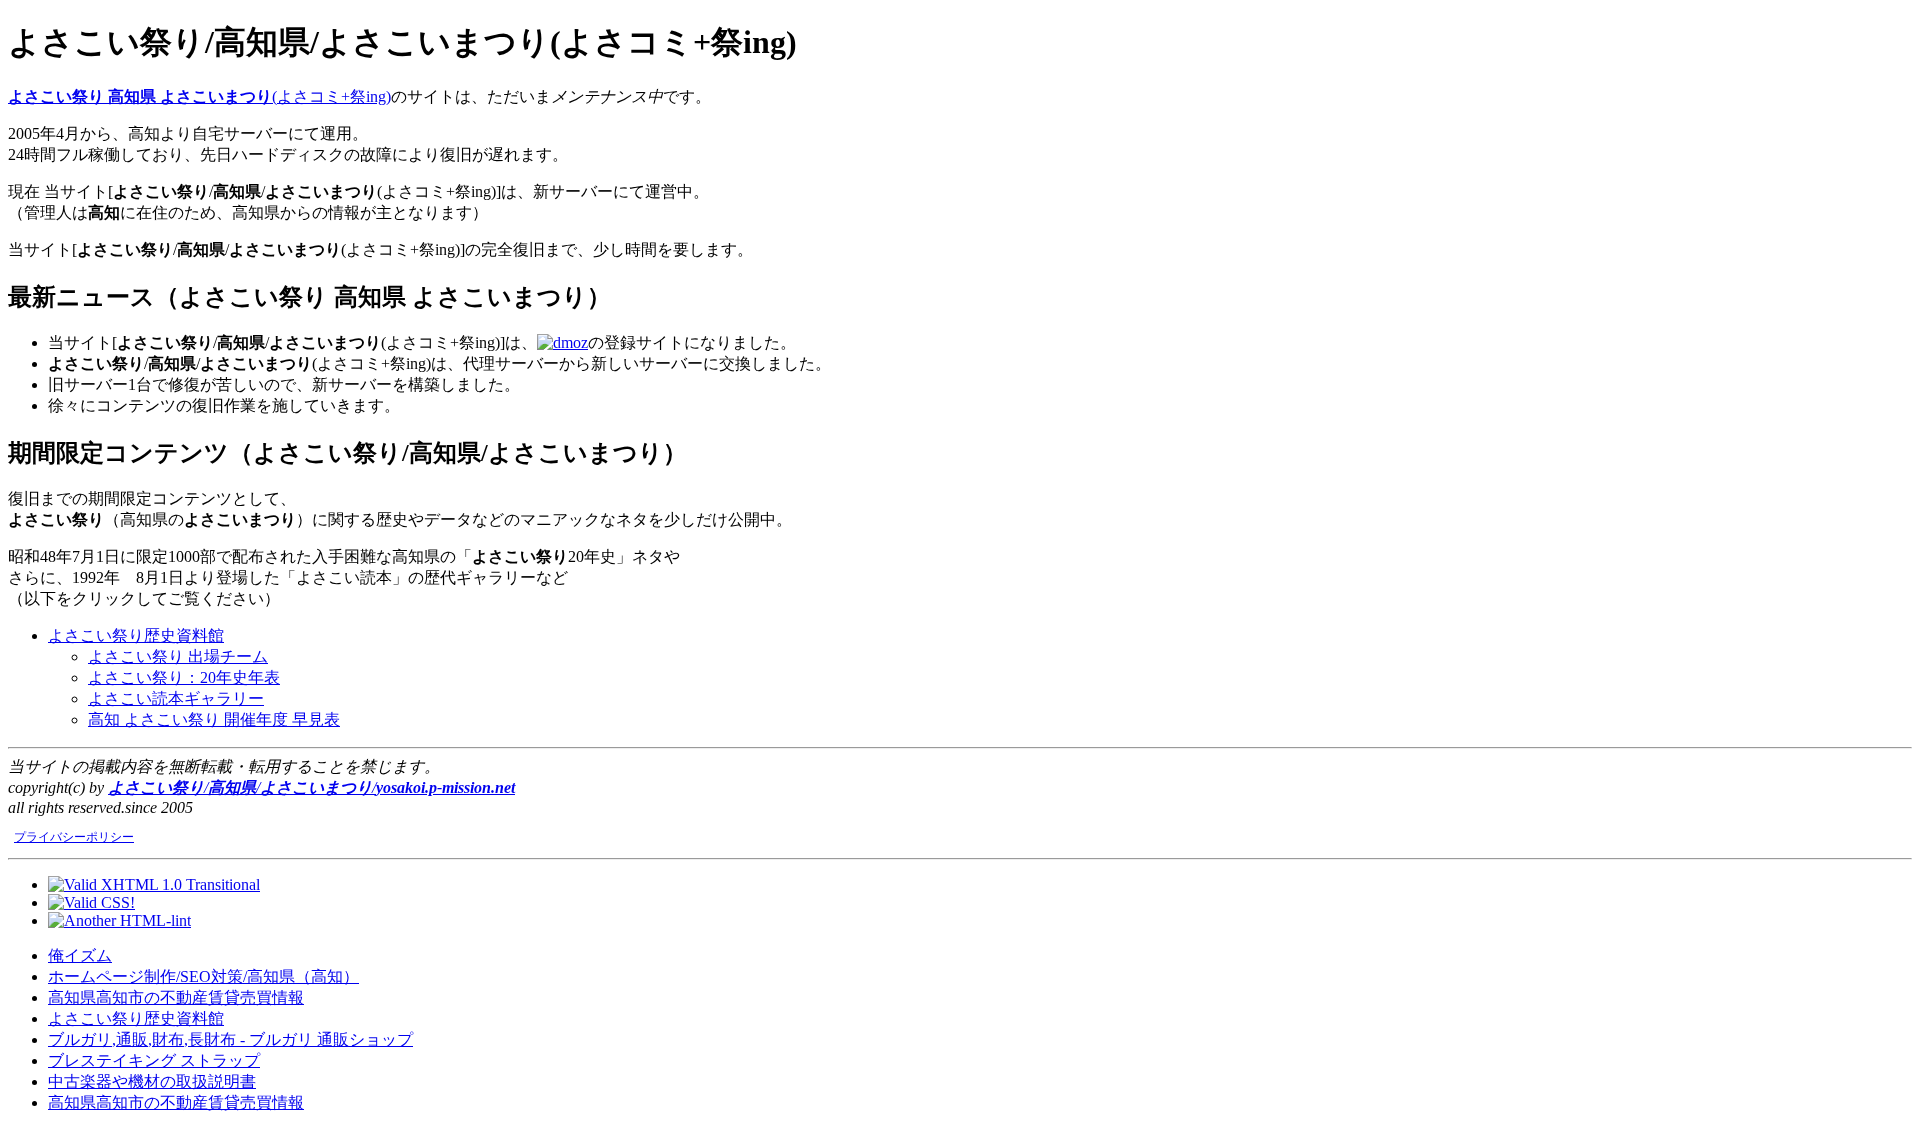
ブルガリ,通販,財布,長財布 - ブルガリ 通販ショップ (230, 1039)
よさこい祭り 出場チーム (178, 656)
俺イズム (80, 955)
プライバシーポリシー (74, 837)
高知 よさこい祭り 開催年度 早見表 (214, 719)
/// (311, 787)
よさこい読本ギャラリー (176, 698)
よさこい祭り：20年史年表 (184, 677)
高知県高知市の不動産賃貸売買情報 (176, 997)
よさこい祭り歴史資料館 (136, 635)
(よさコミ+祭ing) (199, 96)
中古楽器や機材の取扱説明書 (152, 1081)
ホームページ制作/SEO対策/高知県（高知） (203, 976)
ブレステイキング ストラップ (154, 1060)
